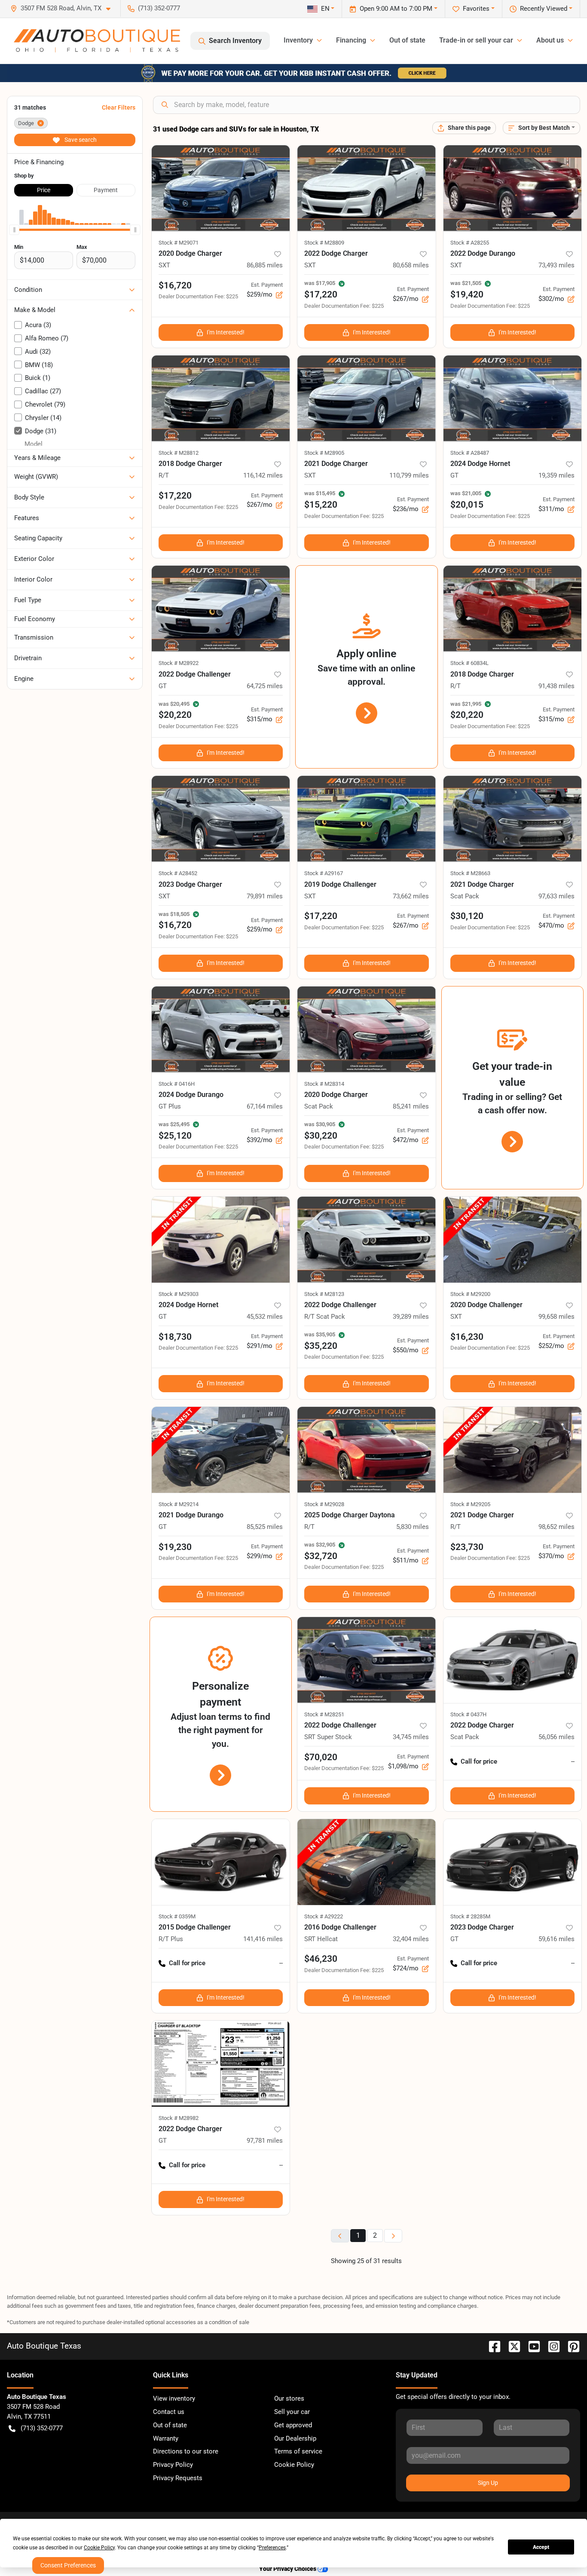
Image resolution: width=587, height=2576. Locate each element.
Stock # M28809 (324, 243)
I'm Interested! (226, 332)
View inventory (174, 2398)
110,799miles (409, 475)
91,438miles (556, 686)
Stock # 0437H (468, 1714)
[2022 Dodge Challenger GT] (221, 609)
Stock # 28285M (470, 1916)
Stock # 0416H (177, 1084)
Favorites (476, 9)
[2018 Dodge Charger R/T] (221, 398)
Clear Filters (119, 107)
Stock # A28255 (470, 243)
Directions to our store (186, 2451)
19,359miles (556, 475)
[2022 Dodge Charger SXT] (367, 188)
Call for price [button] (479, 1761)
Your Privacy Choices (288, 2569)
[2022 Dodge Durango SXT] (513, 188)
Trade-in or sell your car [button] (476, 40)
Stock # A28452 (178, 873)
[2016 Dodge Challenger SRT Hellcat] (367, 1862)
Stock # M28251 (324, 1714)
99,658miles (556, 1317)
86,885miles (265, 265)
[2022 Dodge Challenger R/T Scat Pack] (367, 1240)
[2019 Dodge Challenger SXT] (367, 819)
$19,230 (175, 1547)
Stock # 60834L (469, 663)
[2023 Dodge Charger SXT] (221, 819)
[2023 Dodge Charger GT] (513, 1862)
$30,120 (467, 916)
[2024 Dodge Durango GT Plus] (221, 1029)
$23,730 (467, 1547)
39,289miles (411, 1317)
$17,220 (175, 496)
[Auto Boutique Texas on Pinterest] (570, 2346)
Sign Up (488, 2483)
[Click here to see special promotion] (293, 73)
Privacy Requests (178, 2478)
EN (325, 9)
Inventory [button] (298, 40)
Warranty (166, 2438)
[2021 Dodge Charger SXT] (367, 398)
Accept (541, 2547)
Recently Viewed (544, 9)
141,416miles (263, 1939)
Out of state (407, 40)
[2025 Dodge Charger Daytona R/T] (367, 1450)
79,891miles (265, 896)
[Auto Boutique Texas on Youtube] (531, 2346)
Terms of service (298, 2451)
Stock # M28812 (179, 453)
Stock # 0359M (177, 1916)
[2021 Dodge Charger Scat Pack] (513, 819)
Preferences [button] (272, 2548)
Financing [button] (351, 40)
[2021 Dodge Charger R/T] (513, 1450)
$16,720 (175, 285)
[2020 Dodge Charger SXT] (221, 188)
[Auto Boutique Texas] (97, 41)
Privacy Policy (173, 2465)
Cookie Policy (294, 2465)
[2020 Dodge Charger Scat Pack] (367, 1029)
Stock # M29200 (470, 1294)
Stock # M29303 (179, 1294)
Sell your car (292, 2412)
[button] (64, 8)
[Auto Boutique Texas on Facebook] (491, 2346)
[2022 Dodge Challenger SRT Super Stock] (367, 1660)
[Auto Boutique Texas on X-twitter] (511, 2346)
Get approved (293, 2425)
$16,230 (467, 1337)
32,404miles (411, 1939)
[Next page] (393, 2236)
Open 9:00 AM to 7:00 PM (396, 9)
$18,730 (175, 1337)
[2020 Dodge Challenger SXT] (513, 1240)
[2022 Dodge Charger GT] (221, 2064)
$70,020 (321, 1757)
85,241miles (411, 1106)
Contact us (169, 2412)
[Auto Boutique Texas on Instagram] (550, 2346)
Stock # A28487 (470, 453)
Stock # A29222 (324, 1916)
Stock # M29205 (470, 1504)
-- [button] (573, 1761)
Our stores (289, 2398)
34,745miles (411, 1737)
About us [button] (550, 40)
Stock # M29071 (179, 243)
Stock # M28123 (324, 1294)
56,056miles (556, 1737)
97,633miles (556, 896)
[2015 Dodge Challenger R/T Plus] (221, 1862)
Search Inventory (235, 41)
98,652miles (556, 1527)
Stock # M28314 (324, 1084)
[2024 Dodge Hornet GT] (513, 398)
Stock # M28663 (470, 873)
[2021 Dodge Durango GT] (221, 1450)
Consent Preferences (68, 2565)
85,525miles (265, 1527)
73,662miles (411, 896)
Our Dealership (295, 2438)
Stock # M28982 (179, 2118)
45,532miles (265, 1317)
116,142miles (263, 475)
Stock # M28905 (324, 453)
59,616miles (556, 1939)
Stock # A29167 (324, 873)
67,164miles (265, 1106)
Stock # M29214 (179, 1504)
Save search (80, 140)
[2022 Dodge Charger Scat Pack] (513, 1660)
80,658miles (411, 265)
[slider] (14, 230)
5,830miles (413, 1527)
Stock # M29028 (324, 1504)
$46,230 (321, 1959)
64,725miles (265, 686)
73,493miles (556, 265)
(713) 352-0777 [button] (159, 8)
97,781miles (265, 2141)
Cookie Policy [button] (99, 2548)
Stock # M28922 (179, 663)
